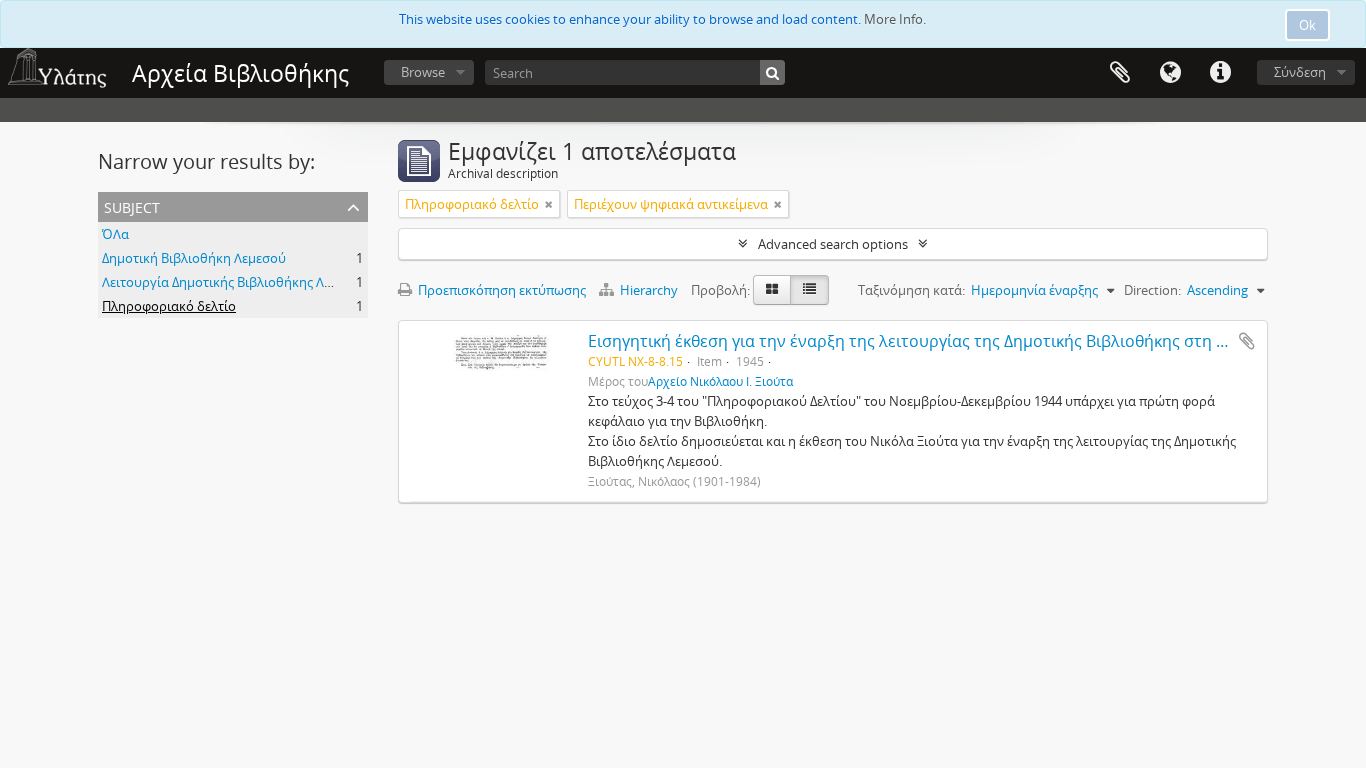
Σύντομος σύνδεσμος (1220, 73)
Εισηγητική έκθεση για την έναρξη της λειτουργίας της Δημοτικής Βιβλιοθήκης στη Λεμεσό (930, 341)
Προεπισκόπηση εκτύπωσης (500, 290)
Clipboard (1120, 73)
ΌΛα (115, 234)
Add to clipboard (1247, 341)
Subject (132, 205)
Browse (423, 72)
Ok (1307, 25)
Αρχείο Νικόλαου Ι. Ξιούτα (720, 381)
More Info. (895, 19)
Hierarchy (649, 290)
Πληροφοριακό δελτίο (169, 306)
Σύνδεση (1300, 72)
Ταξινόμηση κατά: (911, 290)
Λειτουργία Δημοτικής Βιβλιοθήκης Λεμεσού (235, 282)
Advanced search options (833, 244)
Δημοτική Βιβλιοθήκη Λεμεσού (194, 258)
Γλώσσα (1170, 73)
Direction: (1152, 290)
